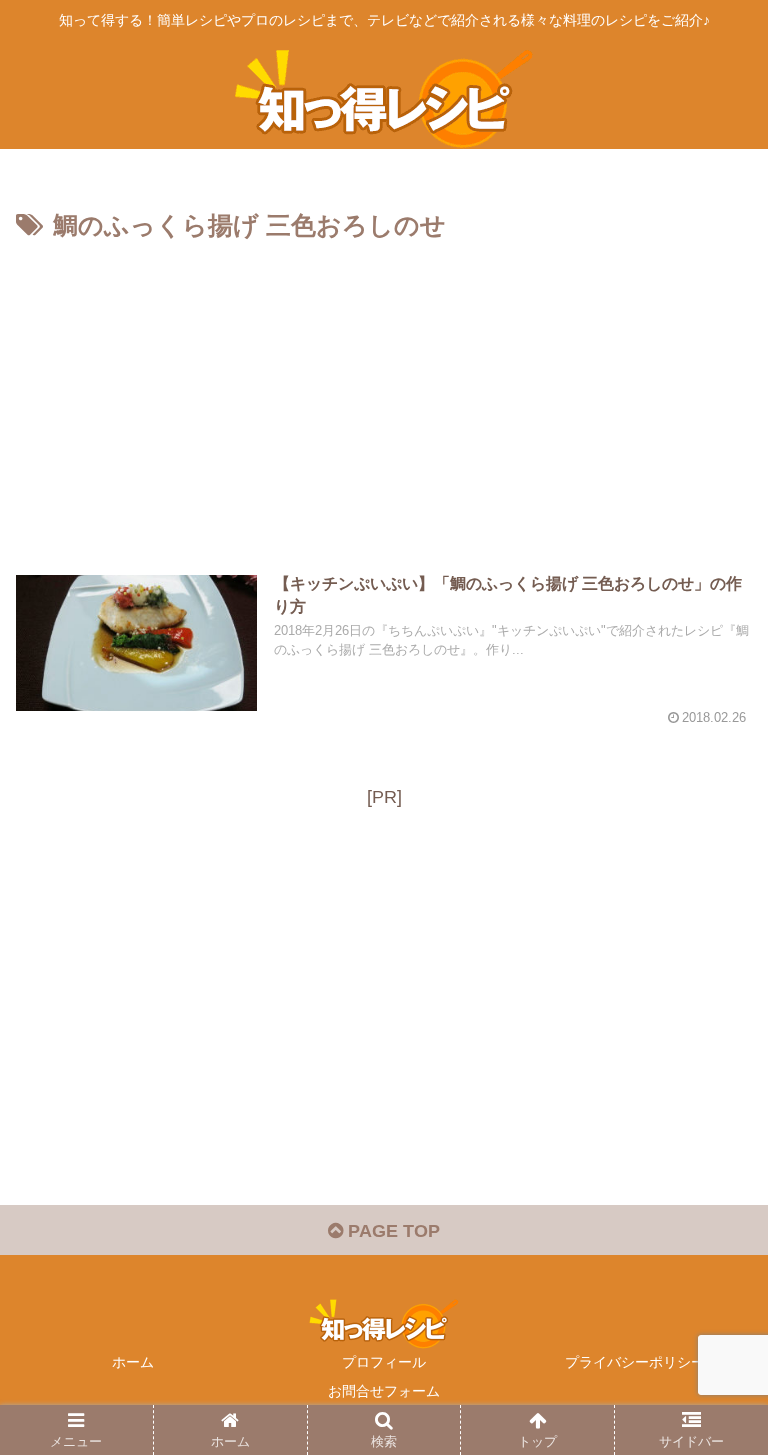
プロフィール (384, 1362)
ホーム (133, 1362)
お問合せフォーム (384, 1391)
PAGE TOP (391, 1231)
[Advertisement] (384, 398)
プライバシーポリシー (635, 1362)
